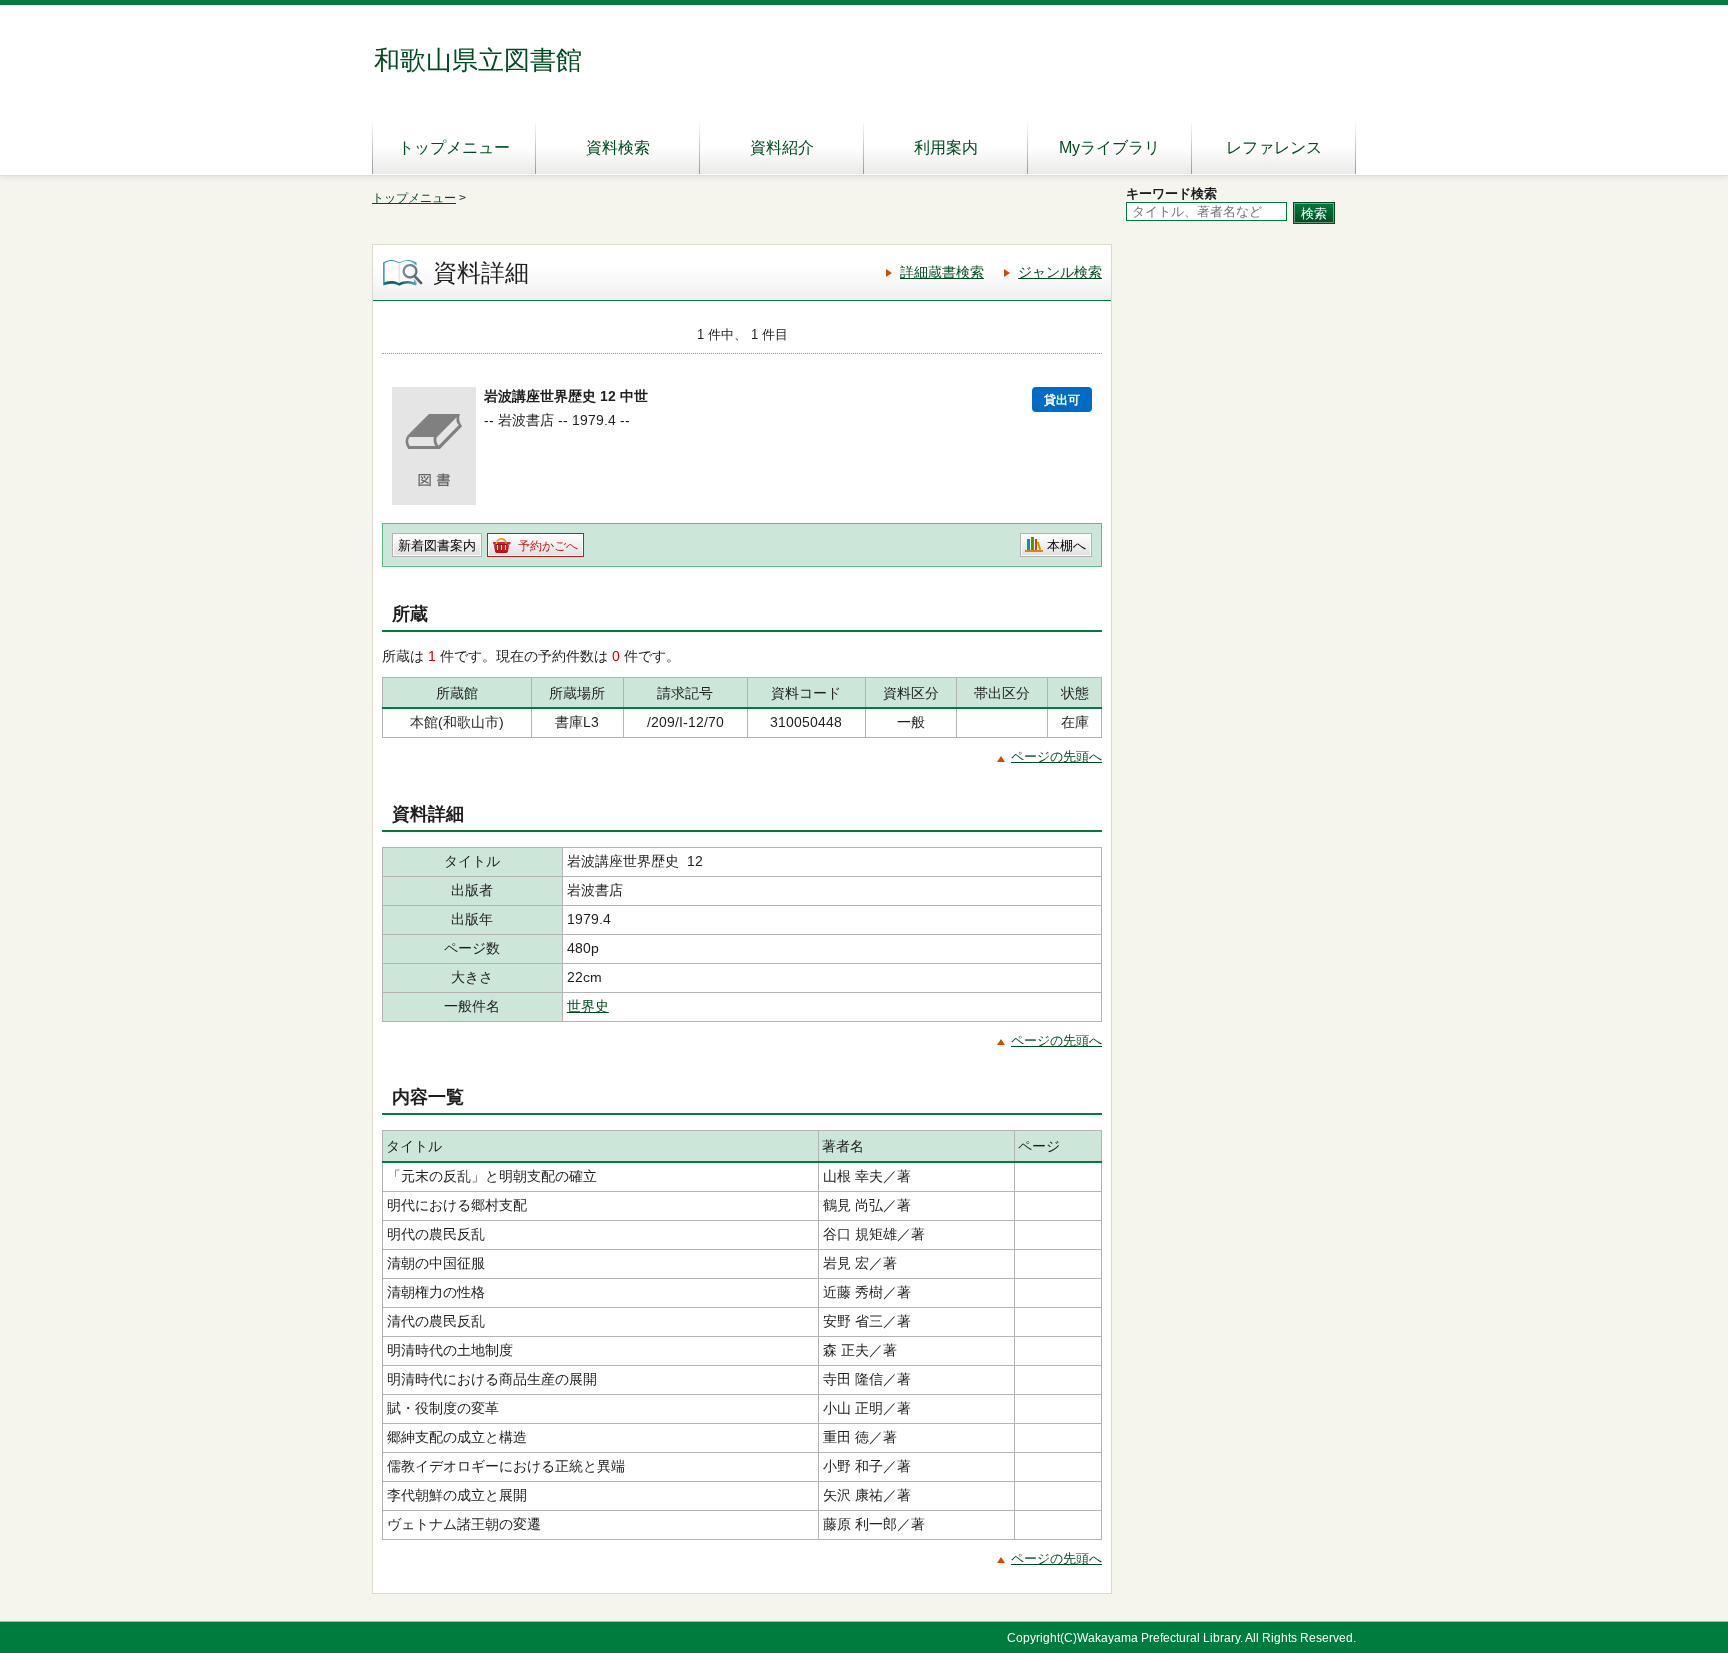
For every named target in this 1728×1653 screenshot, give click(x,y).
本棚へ (1066, 545)
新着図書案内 (437, 545)
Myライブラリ (1109, 147)
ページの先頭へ (1056, 756)
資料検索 (618, 147)
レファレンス (1274, 147)
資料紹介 (782, 147)
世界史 (588, 1006)
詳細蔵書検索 (942, 272)
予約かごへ (548, 546)
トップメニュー (454, 147)
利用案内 (946, 147)
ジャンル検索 (1060, 272)
